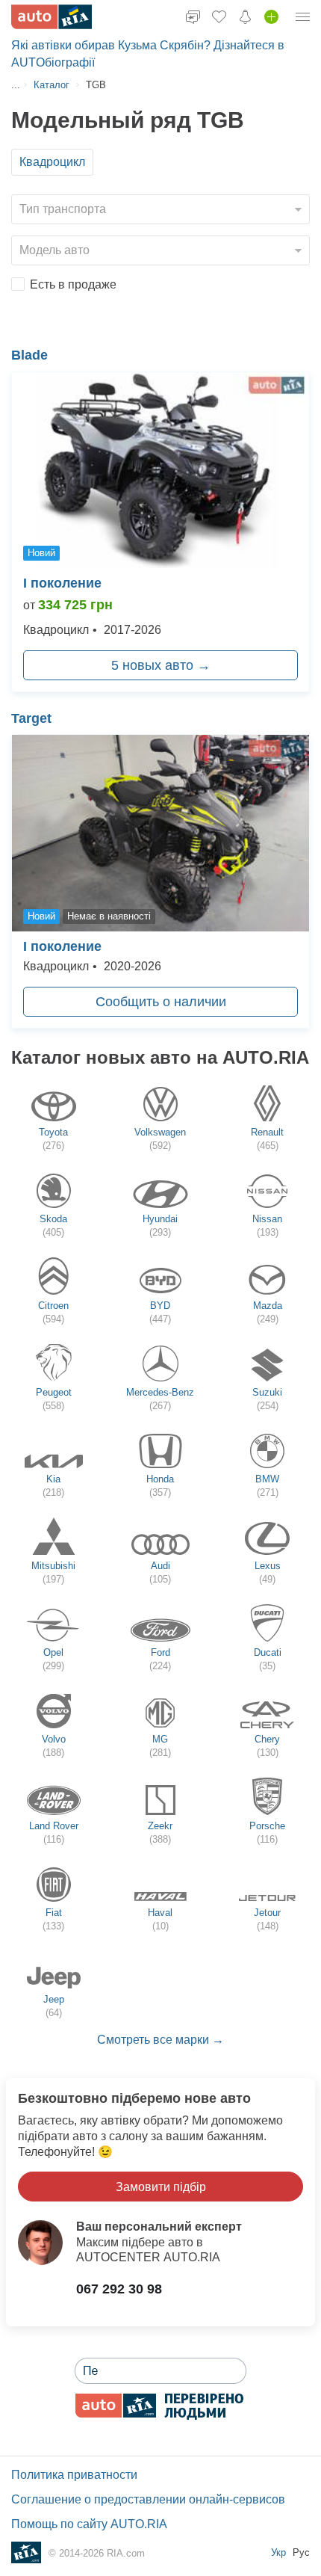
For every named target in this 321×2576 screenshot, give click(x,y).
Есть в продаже (73, 284)
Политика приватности (74, 2475)
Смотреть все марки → (160, 2040)
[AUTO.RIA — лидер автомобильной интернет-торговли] (52, 17)
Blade (29, 355)
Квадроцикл (52, 162)
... (16, 85)
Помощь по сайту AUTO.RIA (89, 2524)
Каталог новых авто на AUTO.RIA (160, 1057)
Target (31, 718)
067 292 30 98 (119, 2289)
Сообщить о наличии (161, 1002)
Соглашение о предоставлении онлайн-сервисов (148, 2499)
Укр (280, 2552)
